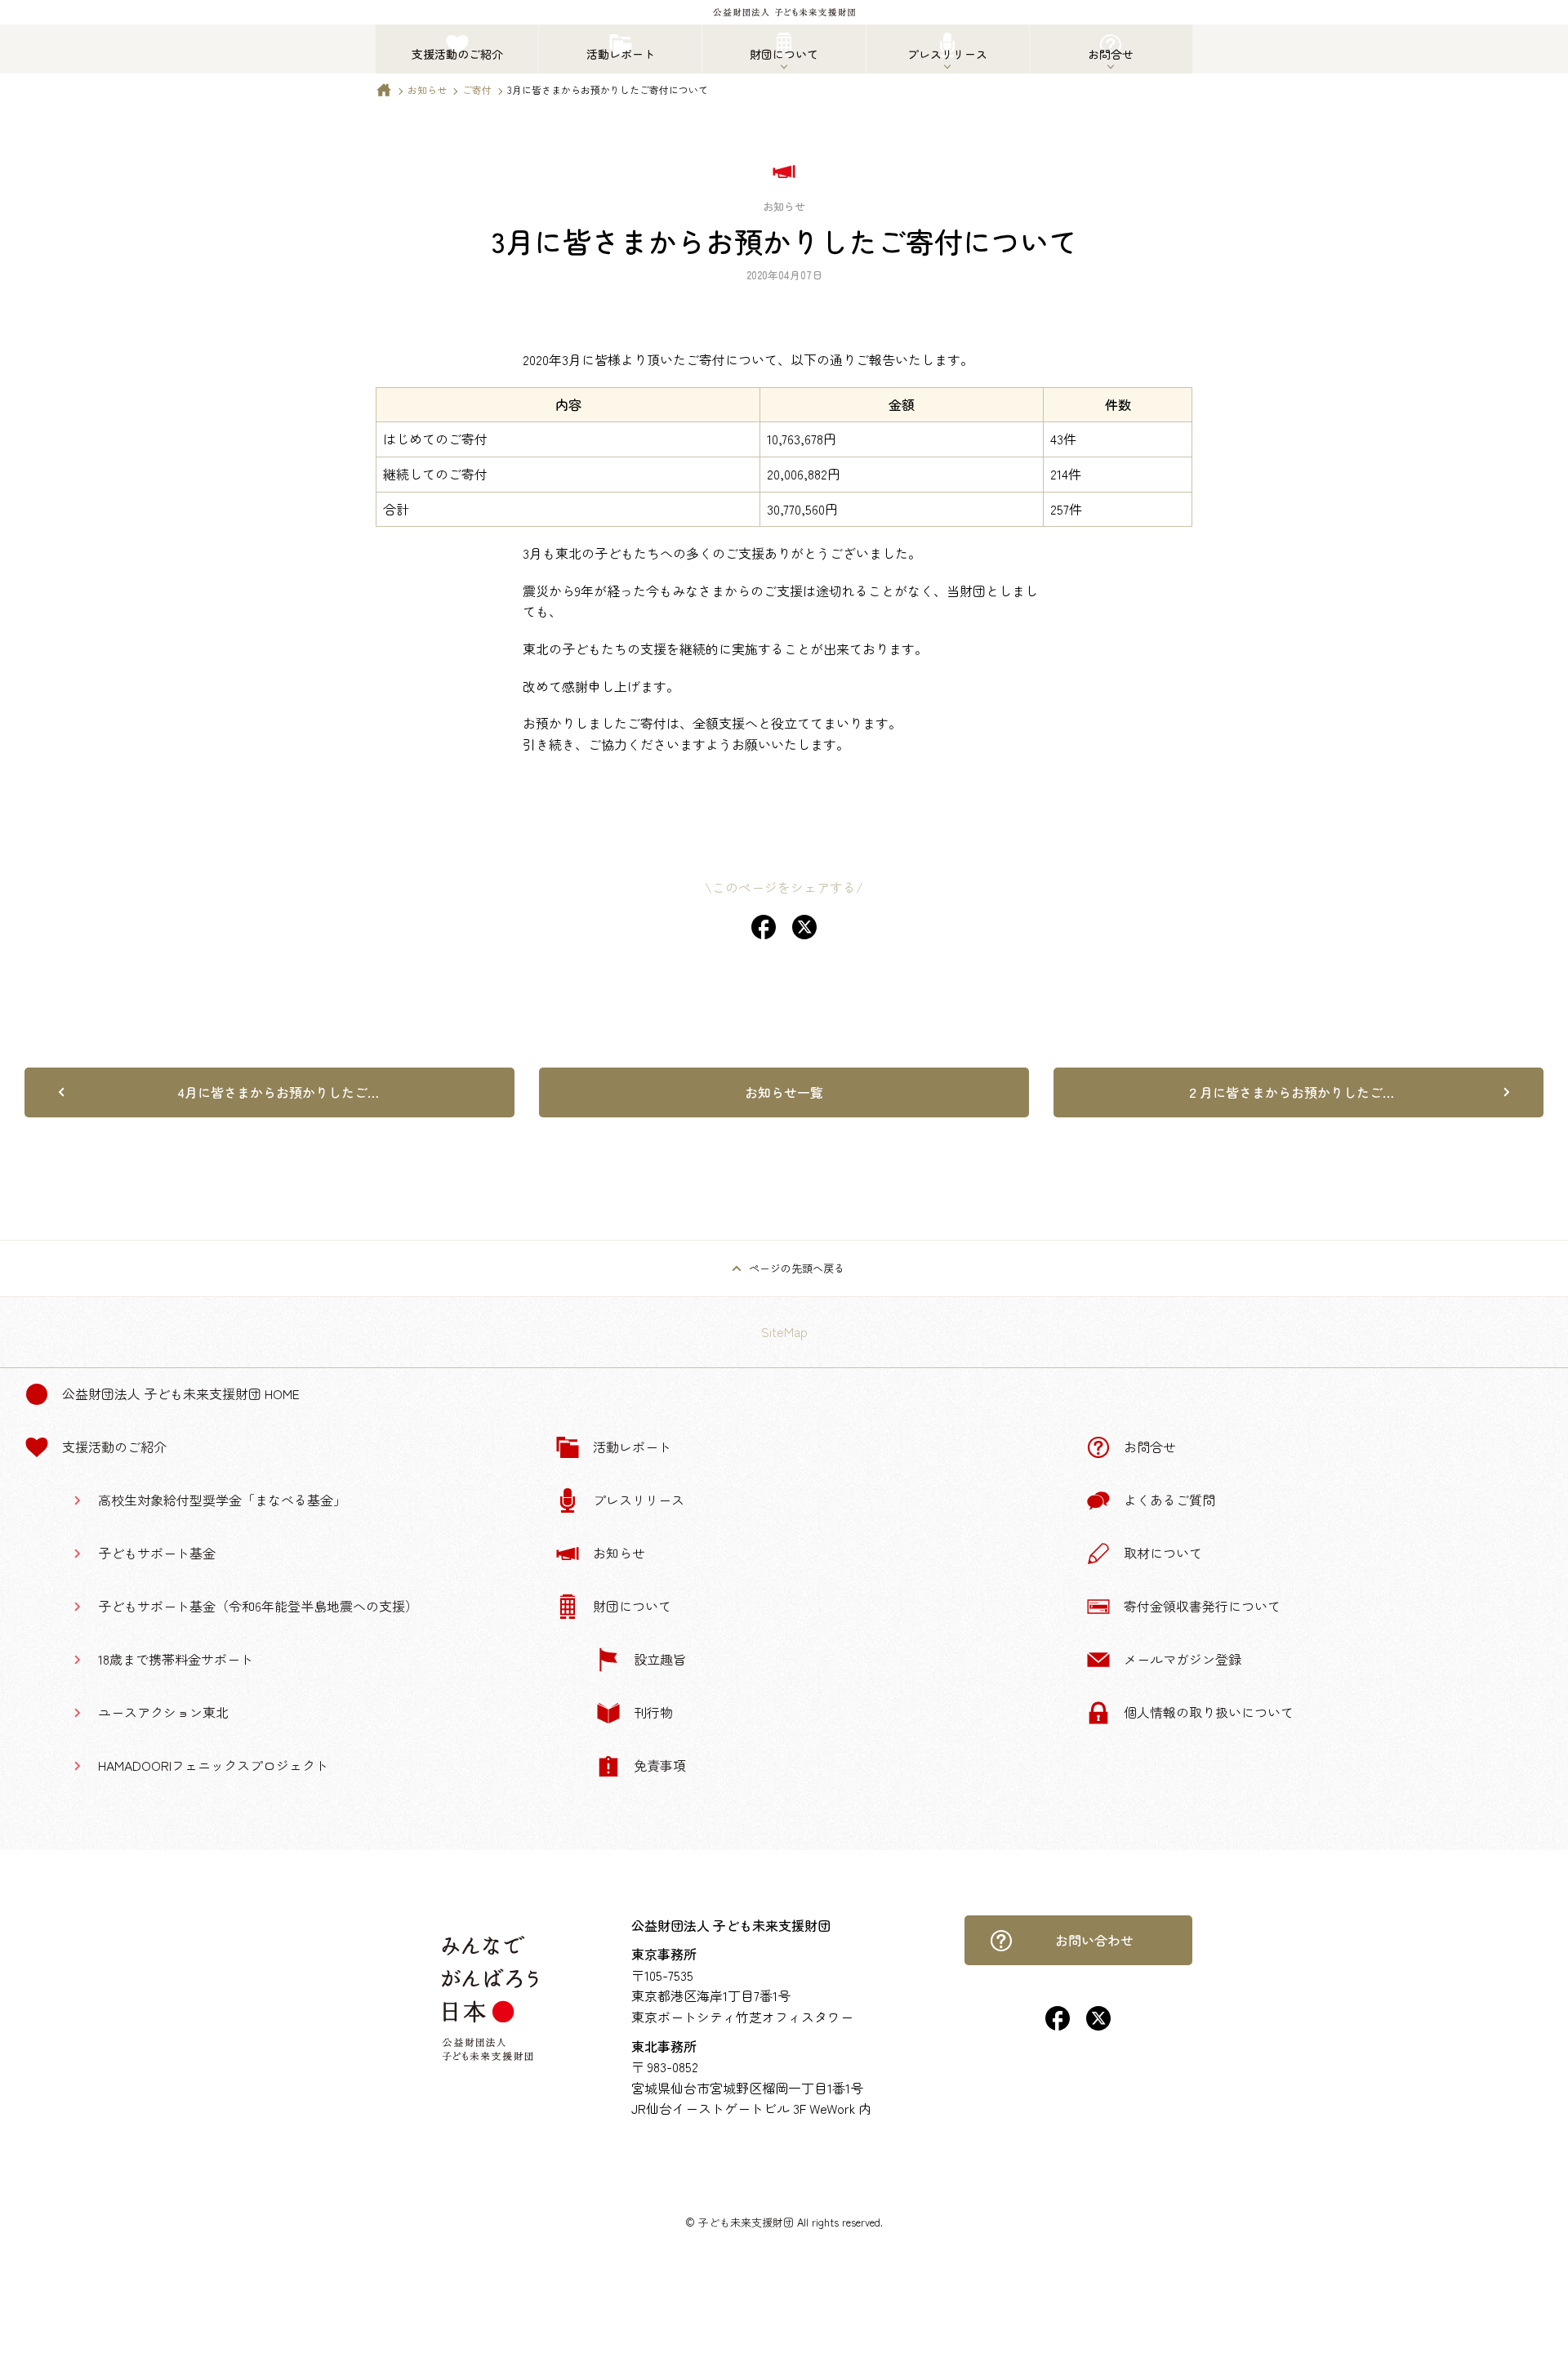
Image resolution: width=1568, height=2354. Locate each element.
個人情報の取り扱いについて (1209, 1712)
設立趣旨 (660, 1659)
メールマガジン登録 (1183, 1659)
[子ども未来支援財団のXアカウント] (1098, 2025)
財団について (632, 1606)
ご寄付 (477, 89)
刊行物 (653, 1712)
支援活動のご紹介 (114, 1447)
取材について (1163, 1553)
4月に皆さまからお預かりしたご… (278, 1092)
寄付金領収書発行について (1202, 1606)
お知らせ (427, 89)
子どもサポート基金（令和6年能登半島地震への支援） (258, 1606)
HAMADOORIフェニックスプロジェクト (213, 1765)
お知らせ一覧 (784, 1092)
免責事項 (660, 1765)
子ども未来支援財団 (746, 2222)
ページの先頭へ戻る (797, 1268)
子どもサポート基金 (157, 1553)
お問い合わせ (1094, 1940)
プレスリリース (639, 1500)
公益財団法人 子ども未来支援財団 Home (181, 1393)
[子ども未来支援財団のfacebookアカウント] (1058, 2025)
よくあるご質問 (1169, 1500)
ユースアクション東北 (163, 1712)
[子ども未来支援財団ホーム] (384, 94)
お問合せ (1150, 1447)
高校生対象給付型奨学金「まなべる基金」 (222, 1500)
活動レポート (632, 1447)
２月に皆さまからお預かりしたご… (1290, 1092)
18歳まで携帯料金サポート (176, 1659)
